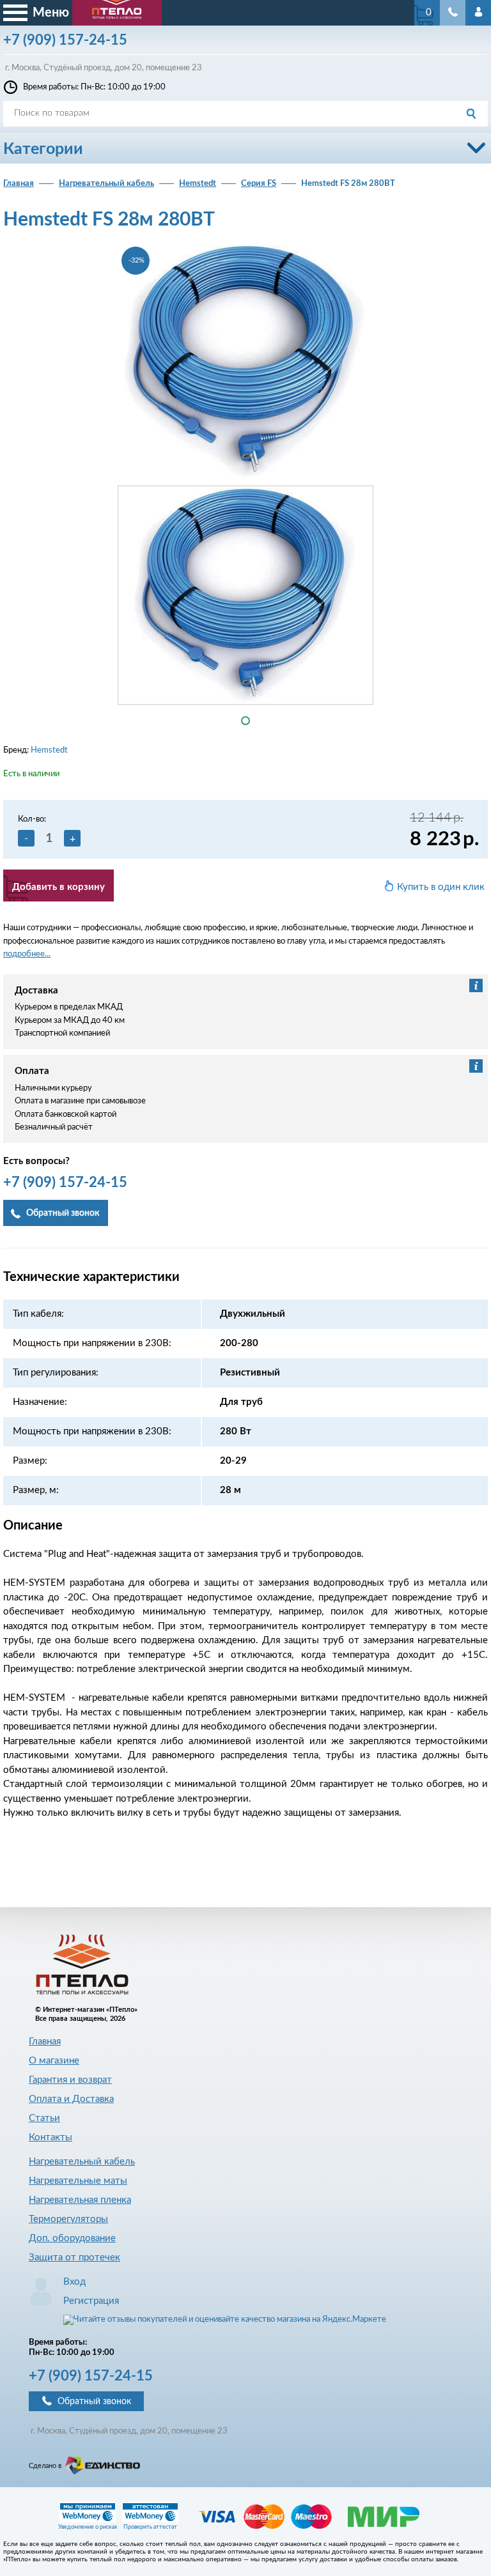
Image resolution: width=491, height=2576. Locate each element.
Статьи (44, 2118)
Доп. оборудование (72, 2238)
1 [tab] (245, 721)
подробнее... (27, 954)
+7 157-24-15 (91, 2376)
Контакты (51, 2137)
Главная (19, 184)
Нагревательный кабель (106, 184)
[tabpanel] (245, 595)
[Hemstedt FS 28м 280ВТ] (245, 362)
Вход (74, 2282)
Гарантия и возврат (70, 2080)
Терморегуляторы (68, 2219)
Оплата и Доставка (71, 2099)
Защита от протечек (74, 2258)
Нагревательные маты (78, 2181)
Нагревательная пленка (80, 2200)
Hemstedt (198, 184)
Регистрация (91, 2301)
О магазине (54, 2061)
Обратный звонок (94, 2402)
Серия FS (259, 184)
